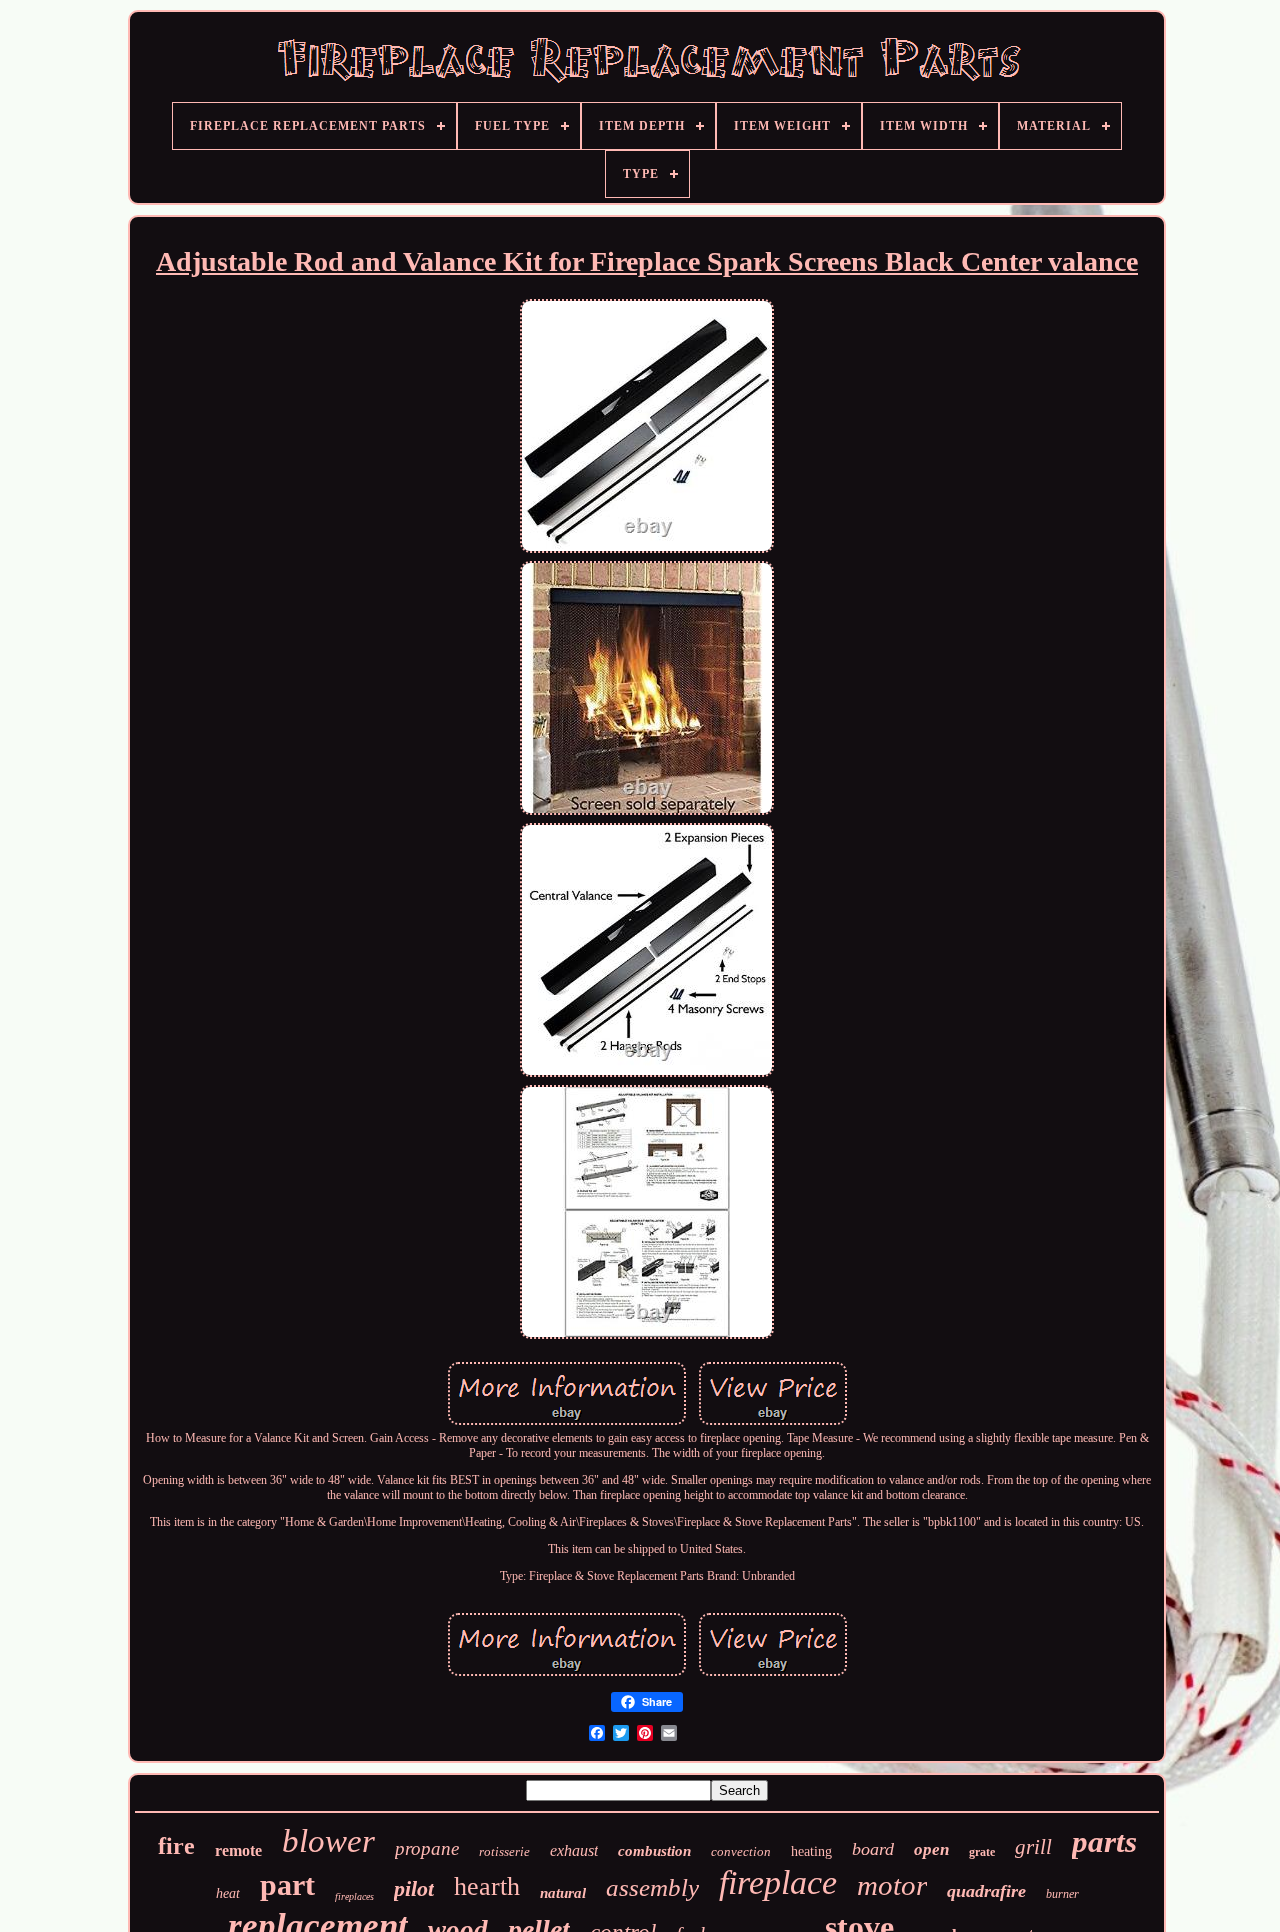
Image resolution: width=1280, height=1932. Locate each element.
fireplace (778, 1882)
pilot (414, 1888)
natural (563, 1893)
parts (1104, 1841)
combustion (654, 1851)
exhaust (574, 1850)
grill (1033, 1847)
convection (741, 1851)
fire (176, 1846)
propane (427, 1848)
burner (1062, 1894)
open (931, 1849)
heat (228, 1893)
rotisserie (504, 1851)
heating (811, 1851)
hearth (487, 1886)
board (873, 1849)
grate (982, 1852)
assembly (652, 1887)
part (287, 1884)
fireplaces (354, 1896)
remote (238, 1850)
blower (328, 1841)
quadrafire (986, 1891)
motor (892, 1885)
